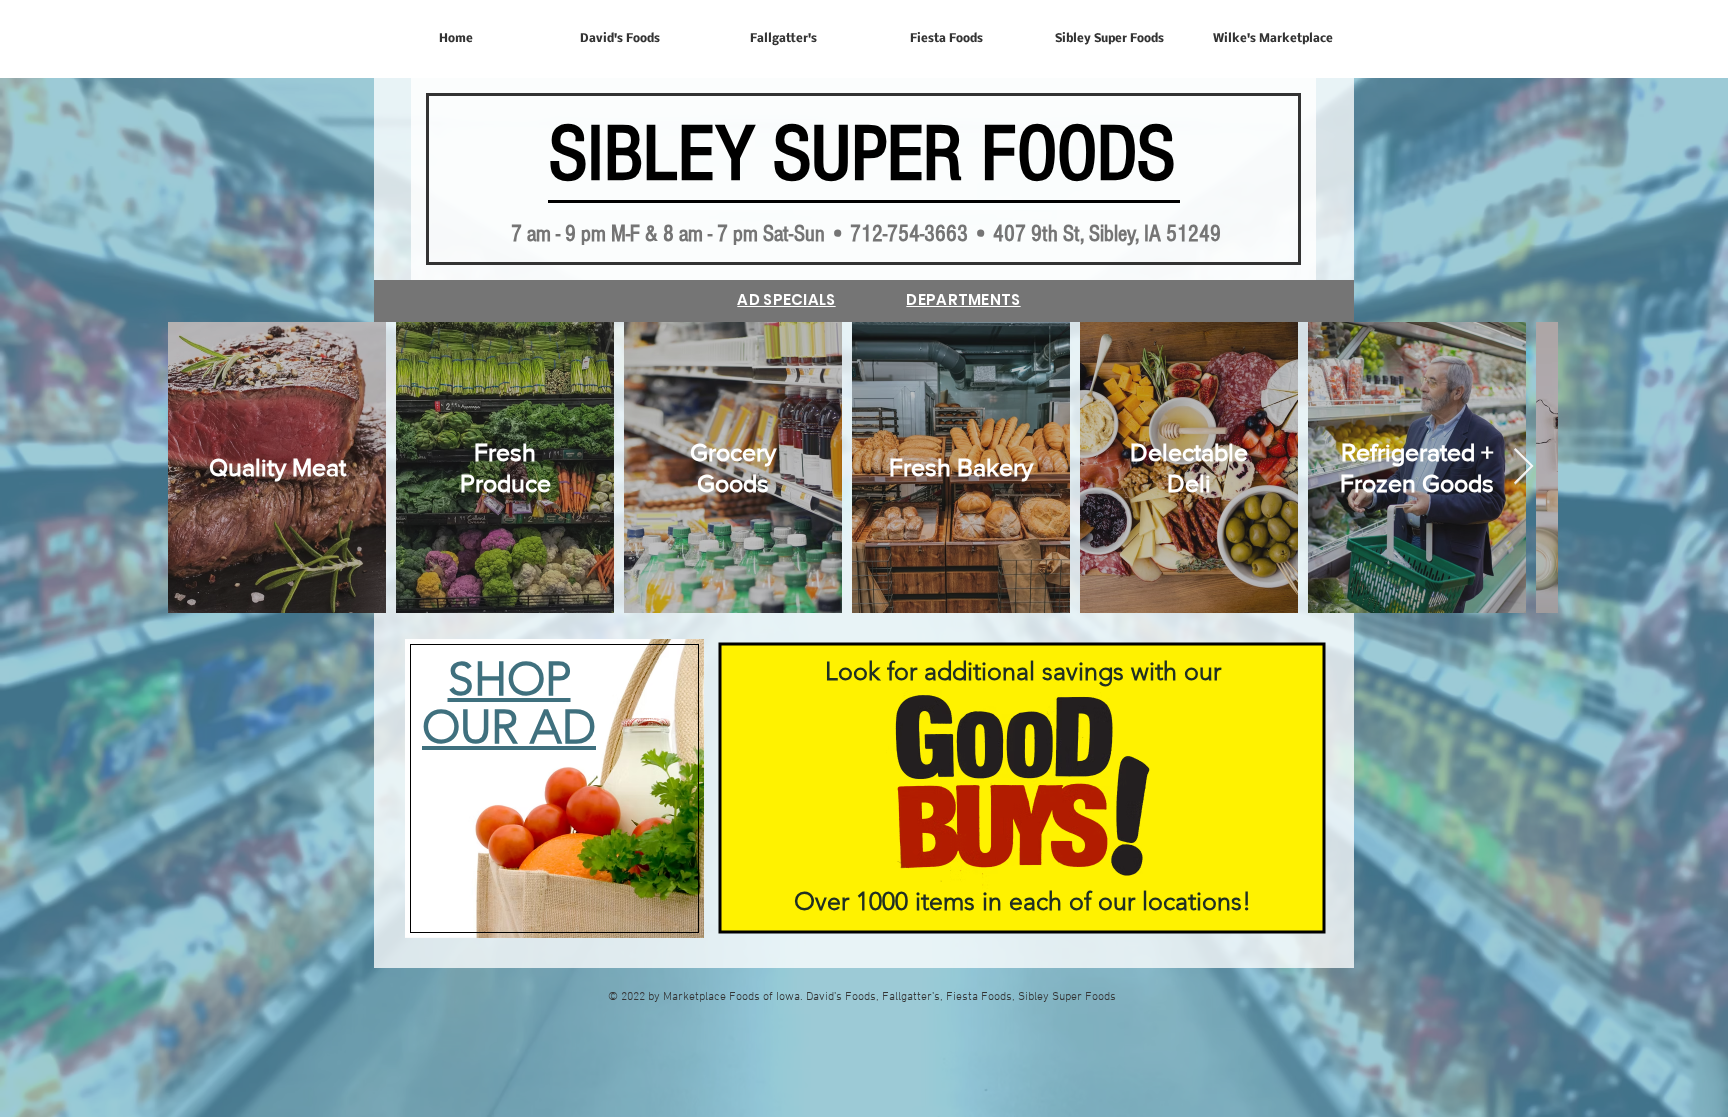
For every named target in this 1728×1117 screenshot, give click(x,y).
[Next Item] (1523, 467)
